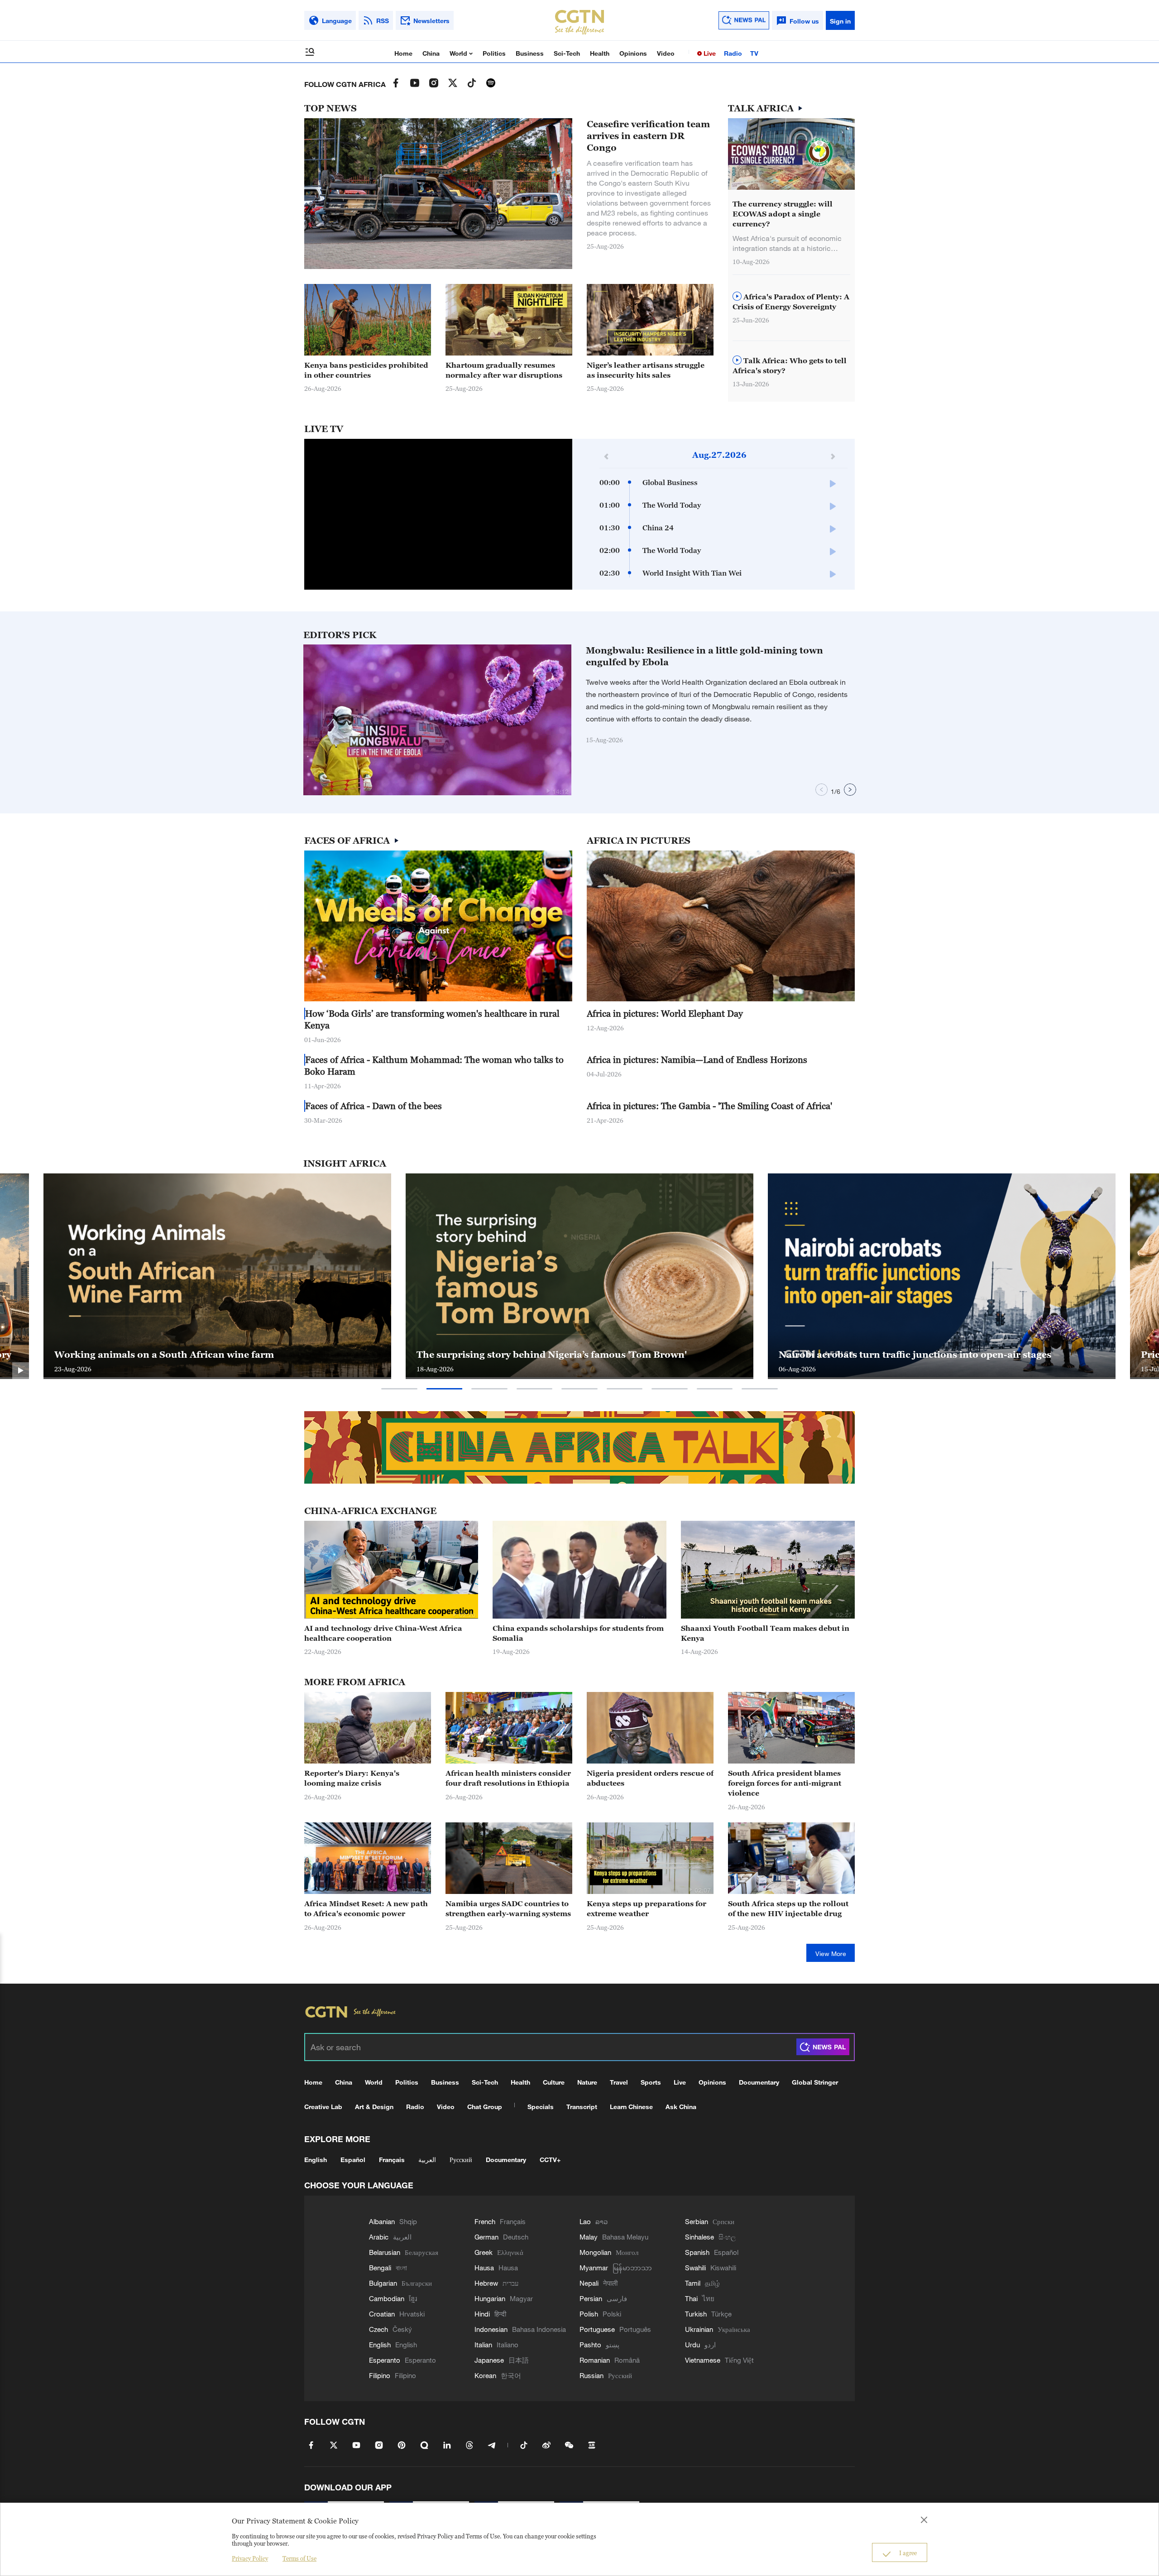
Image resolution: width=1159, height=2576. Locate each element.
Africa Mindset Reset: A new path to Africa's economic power (366, 1908)
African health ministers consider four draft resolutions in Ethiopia (508, 1778)
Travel (619, 2082)
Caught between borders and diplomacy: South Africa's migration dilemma (930, 1348)
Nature (587, 2082)
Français (392, 2160)
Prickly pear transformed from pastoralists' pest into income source (573, 1355)
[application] (438, 514)
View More (831, 1954)
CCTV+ (550, 2160)
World (459, 53)
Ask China (681, 2107)
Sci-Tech (567, 53)
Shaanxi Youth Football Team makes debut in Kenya (765, 1633)
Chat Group (485, 2107)
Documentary (759, 2082)
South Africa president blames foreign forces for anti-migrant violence (785, 1783)
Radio (733, 53)
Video (666, 53)
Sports (651, 2082)
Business (530, 53)
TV (754, 53)
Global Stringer (815, 2082)
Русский (461, 2160)
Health (600, 53)
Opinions (633, 53)
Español (353, 2160)
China (431, 53)
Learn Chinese (631, 2107)
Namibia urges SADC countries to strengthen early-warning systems (508, 1908)
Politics (494, 53)
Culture (554, 2082)
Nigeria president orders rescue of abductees (650, 1778)
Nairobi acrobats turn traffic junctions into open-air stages (191, 1355)
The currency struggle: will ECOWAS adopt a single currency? (783, 214)
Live (709, 53)
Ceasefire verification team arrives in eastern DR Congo (648, 136)
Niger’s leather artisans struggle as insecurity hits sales (646, 370)
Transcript (582, 2107)
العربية (427, 2160)
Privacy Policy (250, 2558)
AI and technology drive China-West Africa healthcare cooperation (383, 1633)
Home (403, 53)
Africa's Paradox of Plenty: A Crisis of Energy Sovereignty (791, 302)
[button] (549, 351)
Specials (541, 2107)
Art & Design (374, 2107)
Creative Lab (323, 2107)
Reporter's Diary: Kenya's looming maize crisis (352, 1778)
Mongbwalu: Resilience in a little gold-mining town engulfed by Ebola (704, 656)
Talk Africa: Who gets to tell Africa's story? (790, 365)
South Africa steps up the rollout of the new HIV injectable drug (788, 1908)
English (316, 2160)
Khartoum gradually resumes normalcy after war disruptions (504, 370)
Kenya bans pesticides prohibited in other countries (366, 370)
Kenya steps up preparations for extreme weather (647, 1908)
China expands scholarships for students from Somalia (578, 1633)
